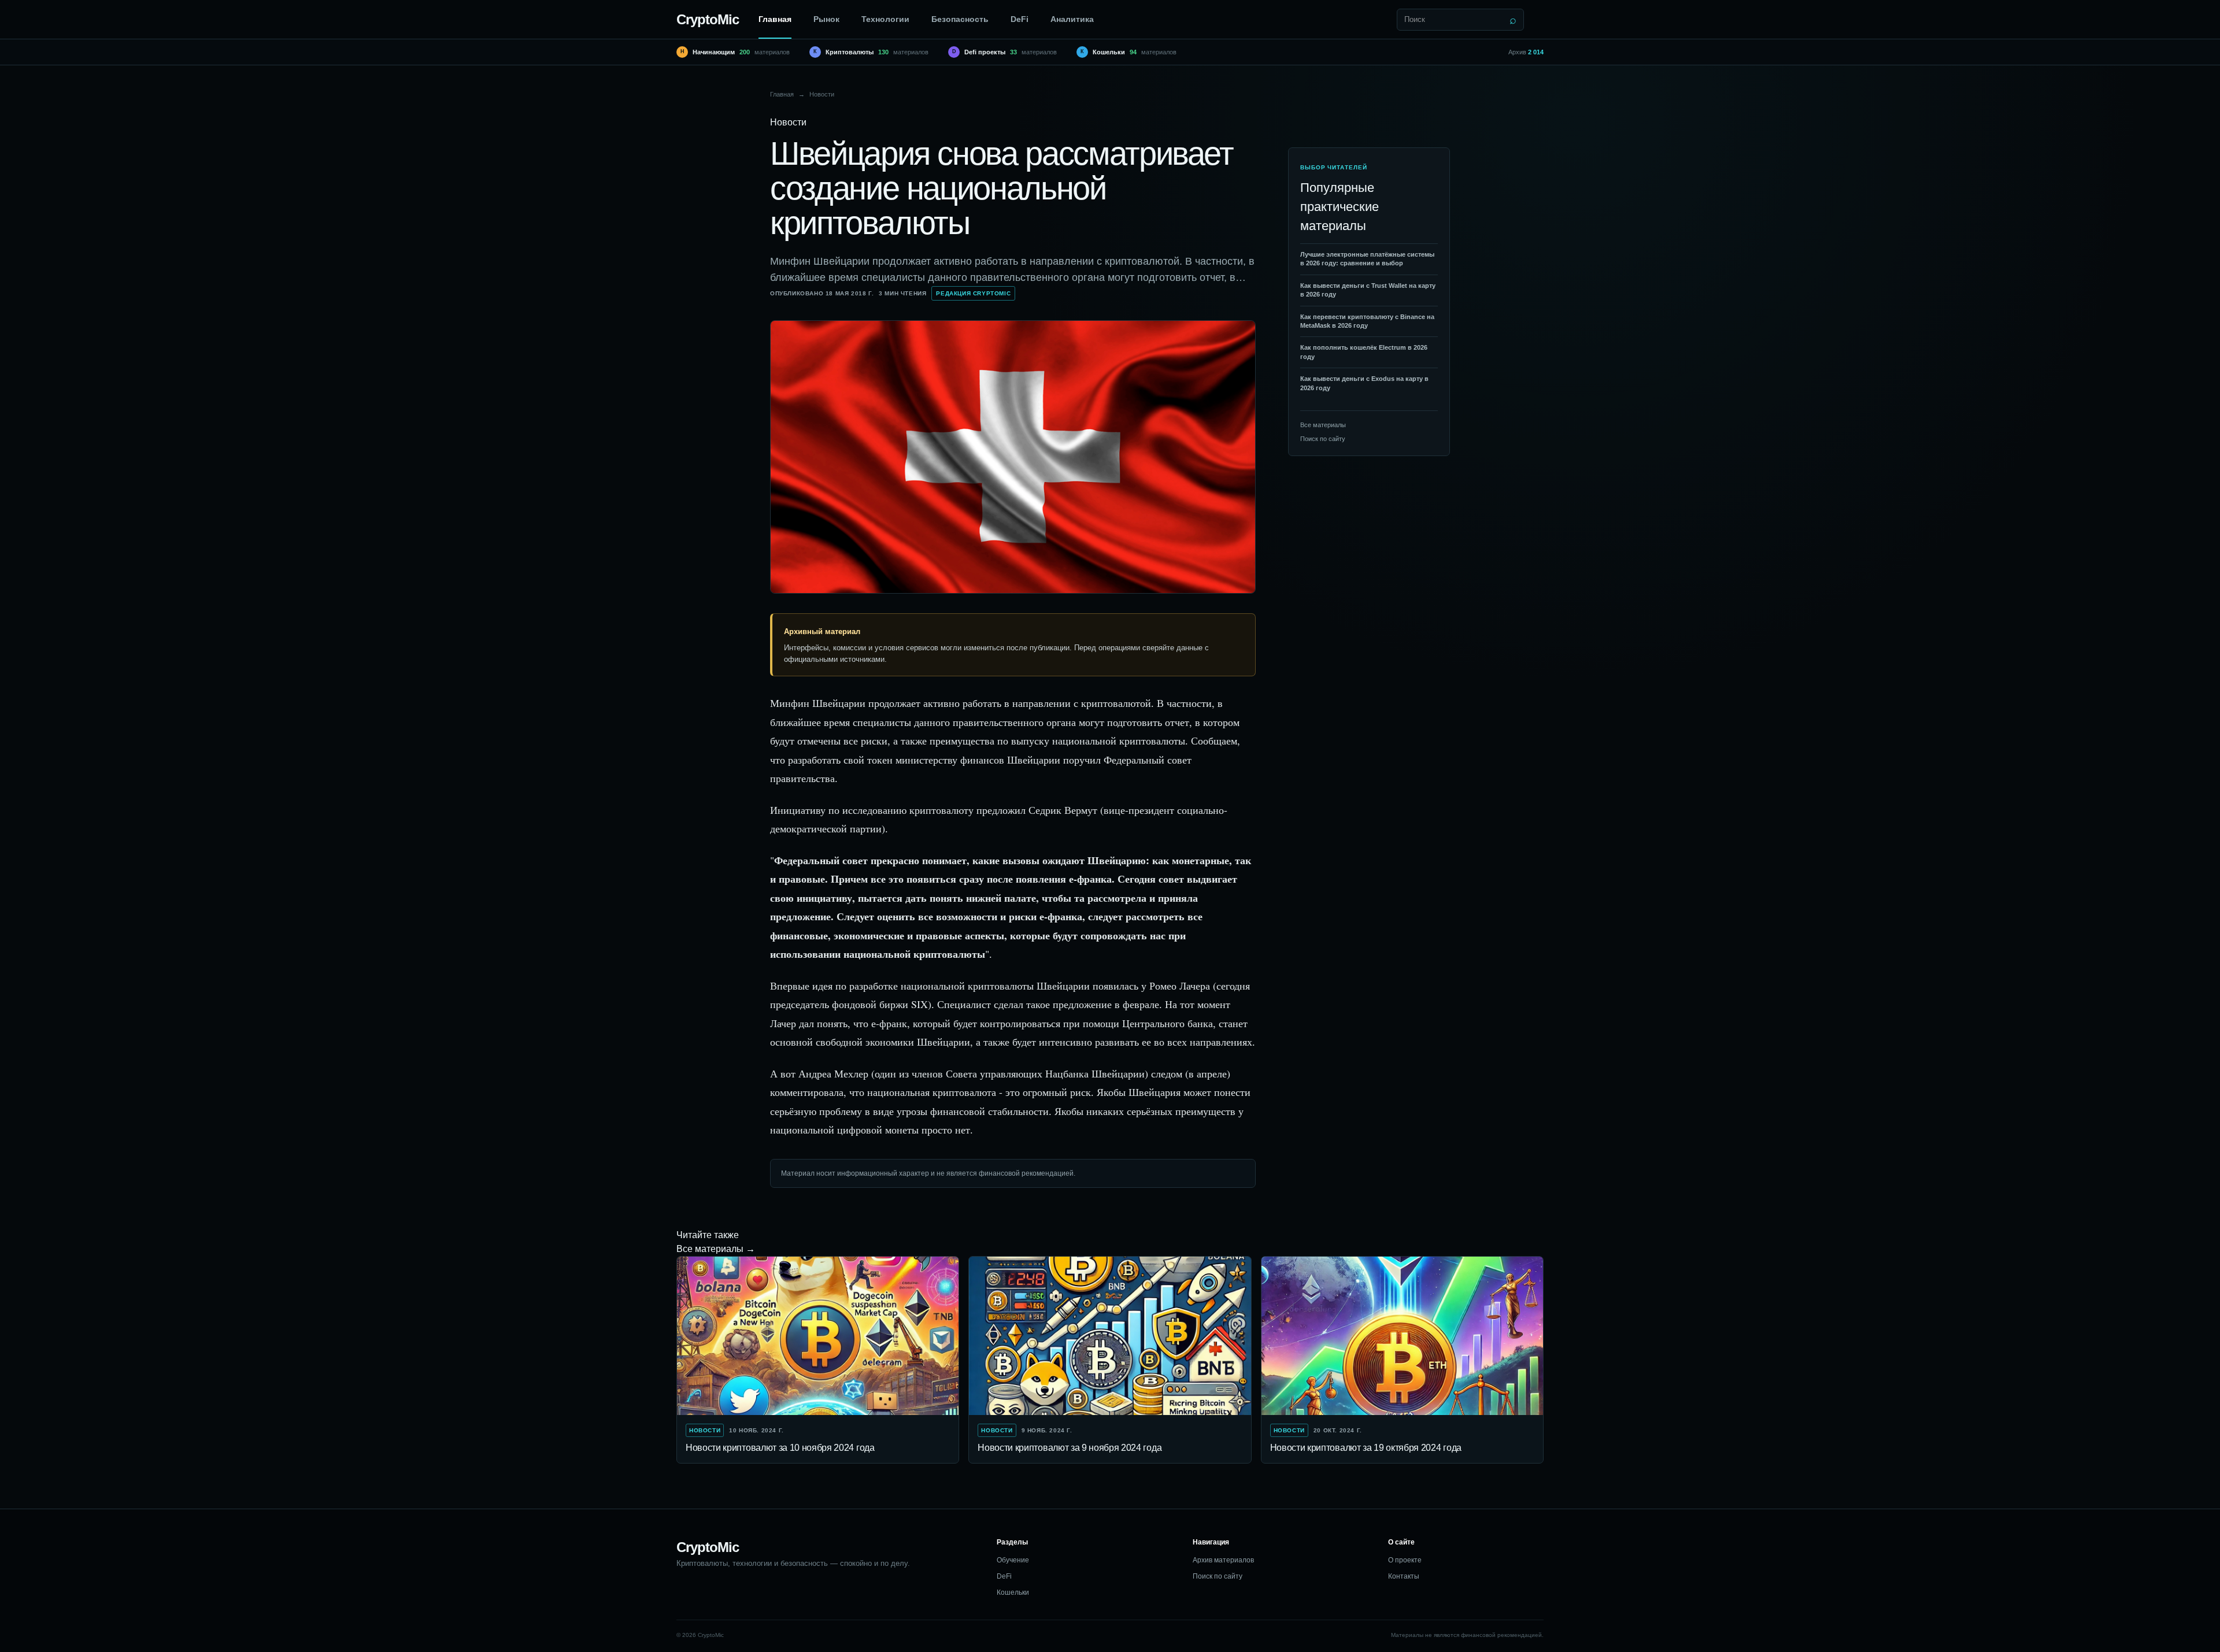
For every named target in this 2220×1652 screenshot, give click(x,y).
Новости (822, 94)
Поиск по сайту (1323, 439)
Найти (1513, 20)
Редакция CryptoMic (973, 293)
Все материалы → (716, 1249)
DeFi (1020, 19)
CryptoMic (708, 19)
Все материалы (1323, 425)
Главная (775, 19)
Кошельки (1013, 1592)
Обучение (1013, 1560)
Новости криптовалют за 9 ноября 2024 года (1070, 1448)
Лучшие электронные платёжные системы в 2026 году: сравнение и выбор (1367, 259)
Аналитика (1072, 19)
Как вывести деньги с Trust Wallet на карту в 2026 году (1368, 290)
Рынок (826, 19)
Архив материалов (1223, 1560)
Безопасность (960, 19)
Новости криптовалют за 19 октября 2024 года (1366, 1448)
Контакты (1404, 1576)
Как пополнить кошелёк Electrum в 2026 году (1364, 352)
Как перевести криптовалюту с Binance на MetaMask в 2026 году (1367, 321)
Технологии (885, 19)
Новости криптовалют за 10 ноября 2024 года (780, 1448)
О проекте (1405, 1560)
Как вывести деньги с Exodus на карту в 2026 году (1364, 383)
